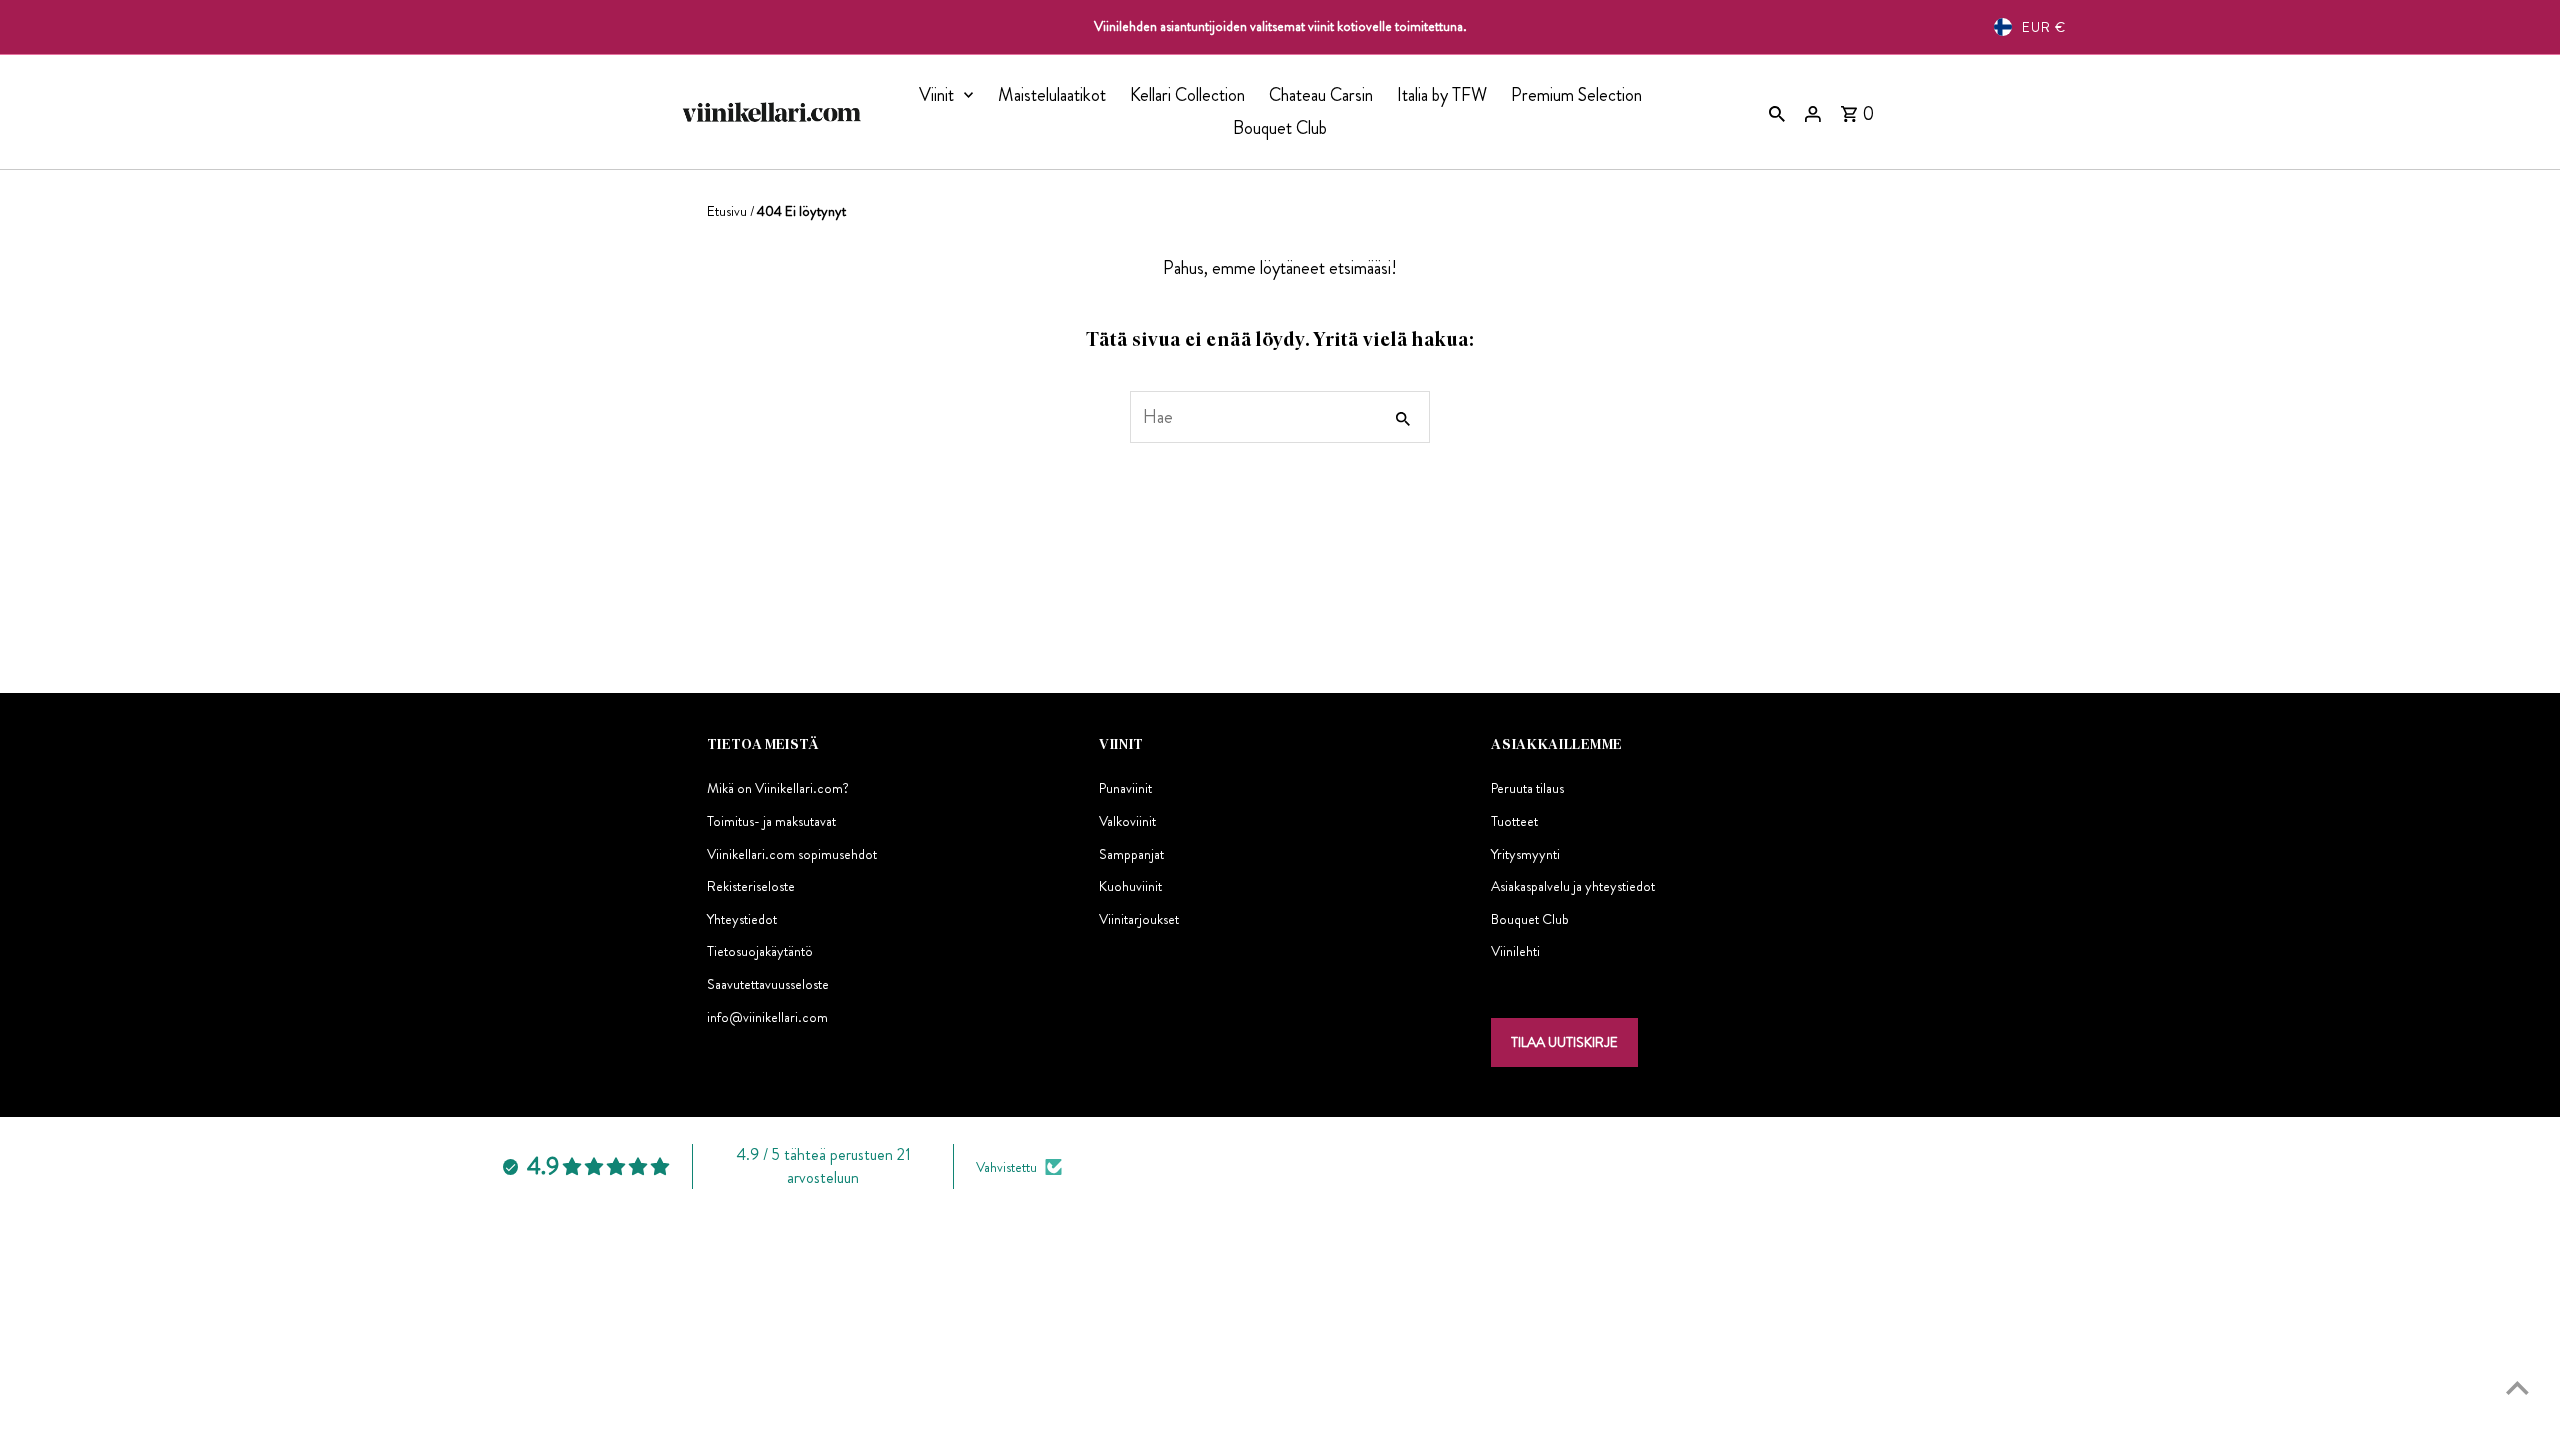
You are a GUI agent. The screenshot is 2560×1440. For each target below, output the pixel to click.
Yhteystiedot (742, 919)
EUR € (2044, 27)
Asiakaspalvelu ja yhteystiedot (1573, 886)
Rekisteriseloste (751, 886)
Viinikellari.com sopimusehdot (792, 854)
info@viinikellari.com (767, 1017)
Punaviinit (1125, 788)
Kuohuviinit (1130, 886)
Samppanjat (1131, 854)
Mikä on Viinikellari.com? (778, 788)
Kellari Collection (1187, 95)
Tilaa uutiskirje (1564, 1042)
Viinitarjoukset (1139, 919)
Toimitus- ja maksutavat (771, 821)
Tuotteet (1514, 821)
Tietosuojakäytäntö (760, 951)
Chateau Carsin (1321, 95)
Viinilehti (1515, 951)
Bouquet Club (1280, 128)
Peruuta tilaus (1527, 788)
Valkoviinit (1127, 821)
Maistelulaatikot (1052, 95)
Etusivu (727, 211)
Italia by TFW (1442, 95)
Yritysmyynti (1525, 854)
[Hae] (1777, 112)
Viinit (936, 95)
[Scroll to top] (2517, 1387)
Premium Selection (1576, 95)
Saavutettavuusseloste (768, 984)
